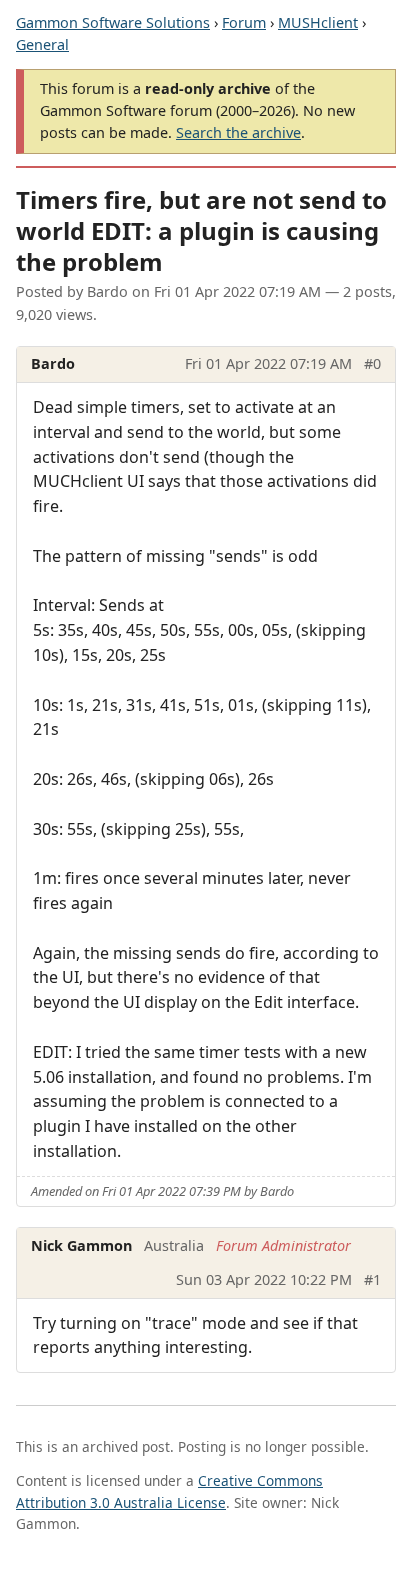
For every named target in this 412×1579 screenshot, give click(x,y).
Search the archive (238, 132)
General (42, 44)
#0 (372, 363)
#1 (372, 1279)
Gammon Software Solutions (113, 22)
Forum (244, 22)
